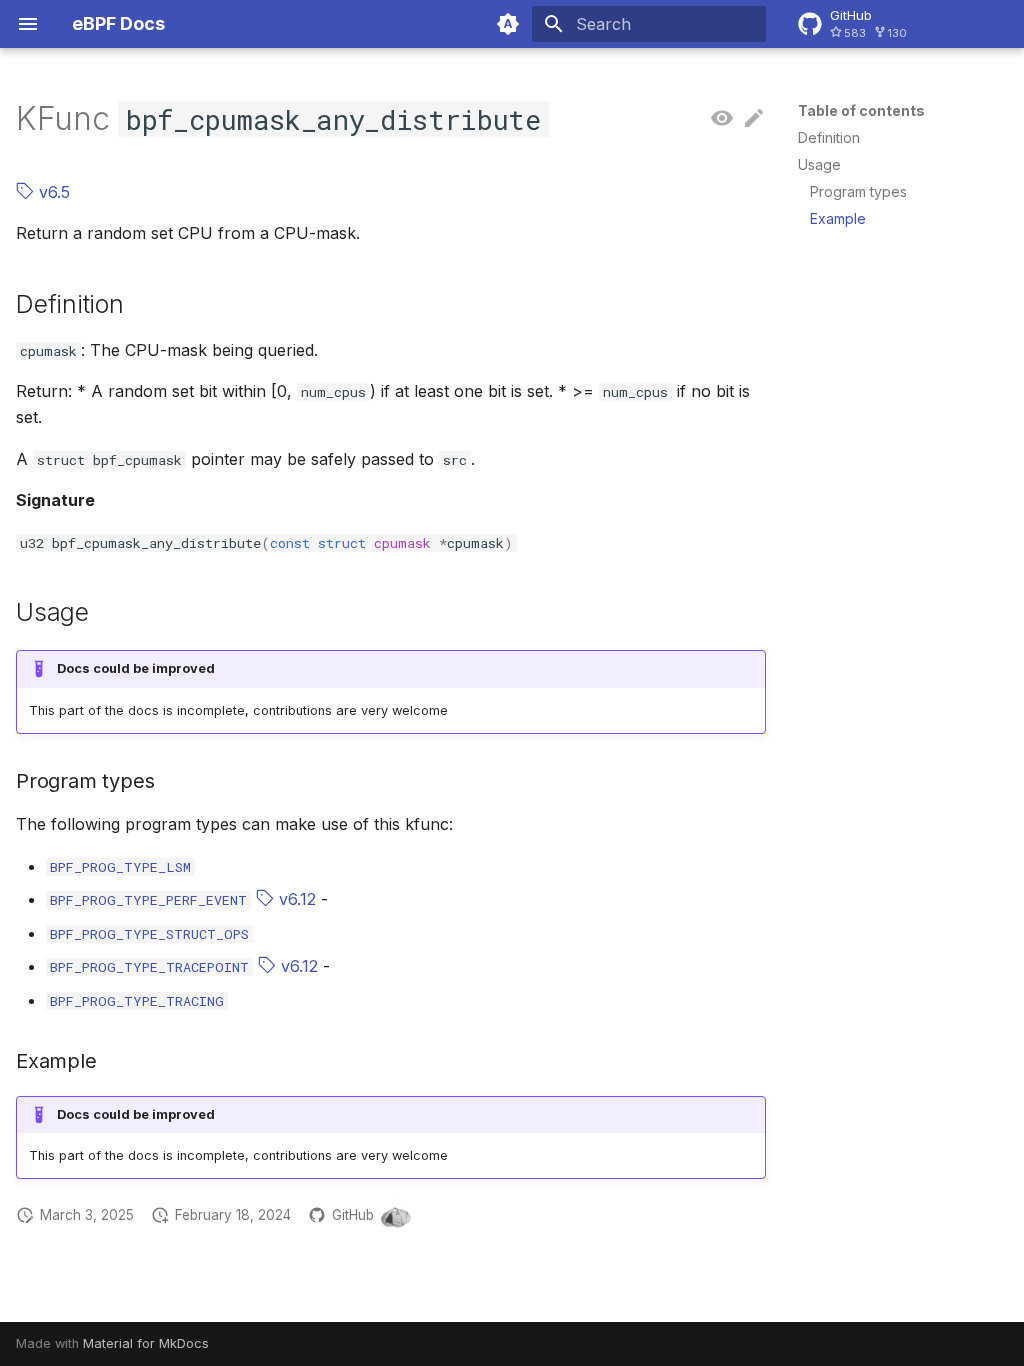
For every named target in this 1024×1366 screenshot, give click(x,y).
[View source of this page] (722, 119)
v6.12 (295, 899)
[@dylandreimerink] (396, 1215)
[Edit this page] (754, 119)
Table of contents (861, 110)
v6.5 (52, 192)
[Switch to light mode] (508, 24)
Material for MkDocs (146, 1343)
